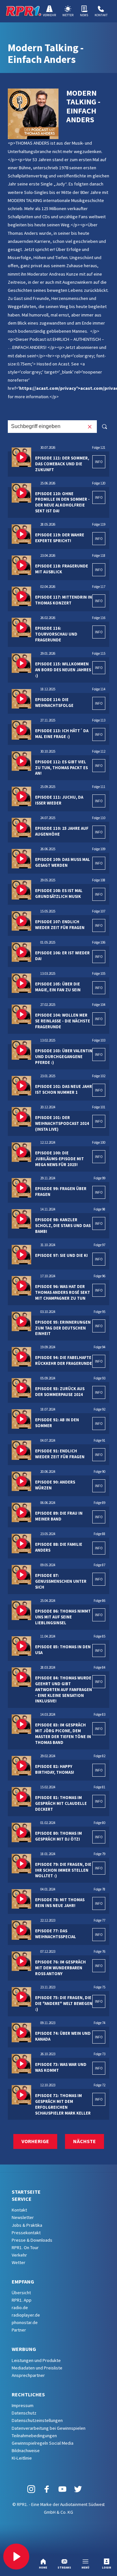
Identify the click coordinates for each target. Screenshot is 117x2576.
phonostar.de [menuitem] (25, 2322)
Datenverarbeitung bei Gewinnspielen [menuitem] (49, 2428)
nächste (84, 2141)
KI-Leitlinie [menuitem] (22, 2458)
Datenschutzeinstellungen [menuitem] (37, 2420)
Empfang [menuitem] (23, 2282)
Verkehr (49, 15)
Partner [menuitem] (19, 2330)
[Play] (16, 2557)
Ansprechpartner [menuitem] (28, 2375)
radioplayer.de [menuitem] (26, 2315)
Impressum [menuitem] (23, 2405)
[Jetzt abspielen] (21, 457)
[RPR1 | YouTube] (62, 2489)
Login (107, 2567)
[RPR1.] (23, 11)
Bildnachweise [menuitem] (26, 2451)
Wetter (68, 15)
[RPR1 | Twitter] (78, 2489)
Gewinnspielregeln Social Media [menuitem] (43, 2443)
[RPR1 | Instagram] (31, 2489)
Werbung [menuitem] (24, 2349)
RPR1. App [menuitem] (22, 2300)
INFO (99, 462)
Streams (64, 2567)
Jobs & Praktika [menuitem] (27, 2225)
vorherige (35, 2141)
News (84, 15)
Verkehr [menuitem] (19, 2255)
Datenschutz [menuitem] (24, 2413)
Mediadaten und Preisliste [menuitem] (37, 2368)
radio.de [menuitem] (20, 2308)
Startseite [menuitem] (26, 2192)
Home (43, 2567)
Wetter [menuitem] (19, 2262)
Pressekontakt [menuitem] (26, 2233)
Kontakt (101, 15)
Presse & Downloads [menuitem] (32, 2240)
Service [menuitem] (22, 2199)
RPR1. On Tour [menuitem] (25, 2248)
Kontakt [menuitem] (19, 2210)
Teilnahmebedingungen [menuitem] (34, 2436)
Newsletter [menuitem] (23, 2217)
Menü (85, 2567)
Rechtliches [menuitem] (28, 2394)
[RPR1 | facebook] (47, 2489)
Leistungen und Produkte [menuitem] (36, 2360)
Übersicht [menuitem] (21, 2293)
